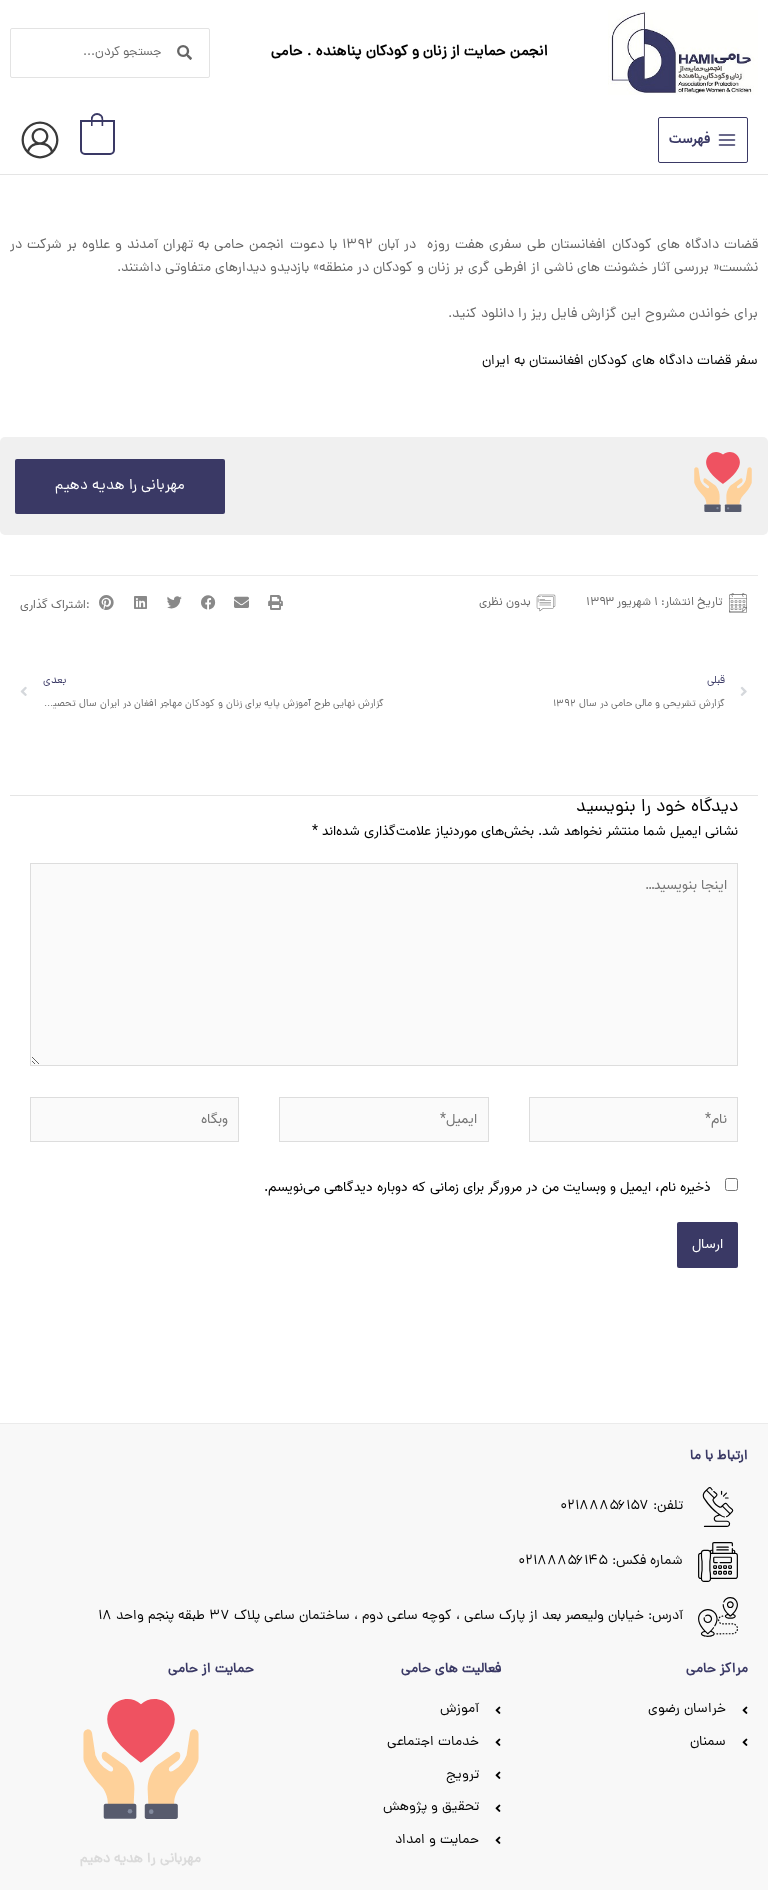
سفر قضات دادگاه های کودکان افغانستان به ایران (620, 361)
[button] (276, 603)
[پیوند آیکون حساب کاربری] (40, 140)
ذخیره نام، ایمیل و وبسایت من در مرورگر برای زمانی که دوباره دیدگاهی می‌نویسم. (487, 1187)
